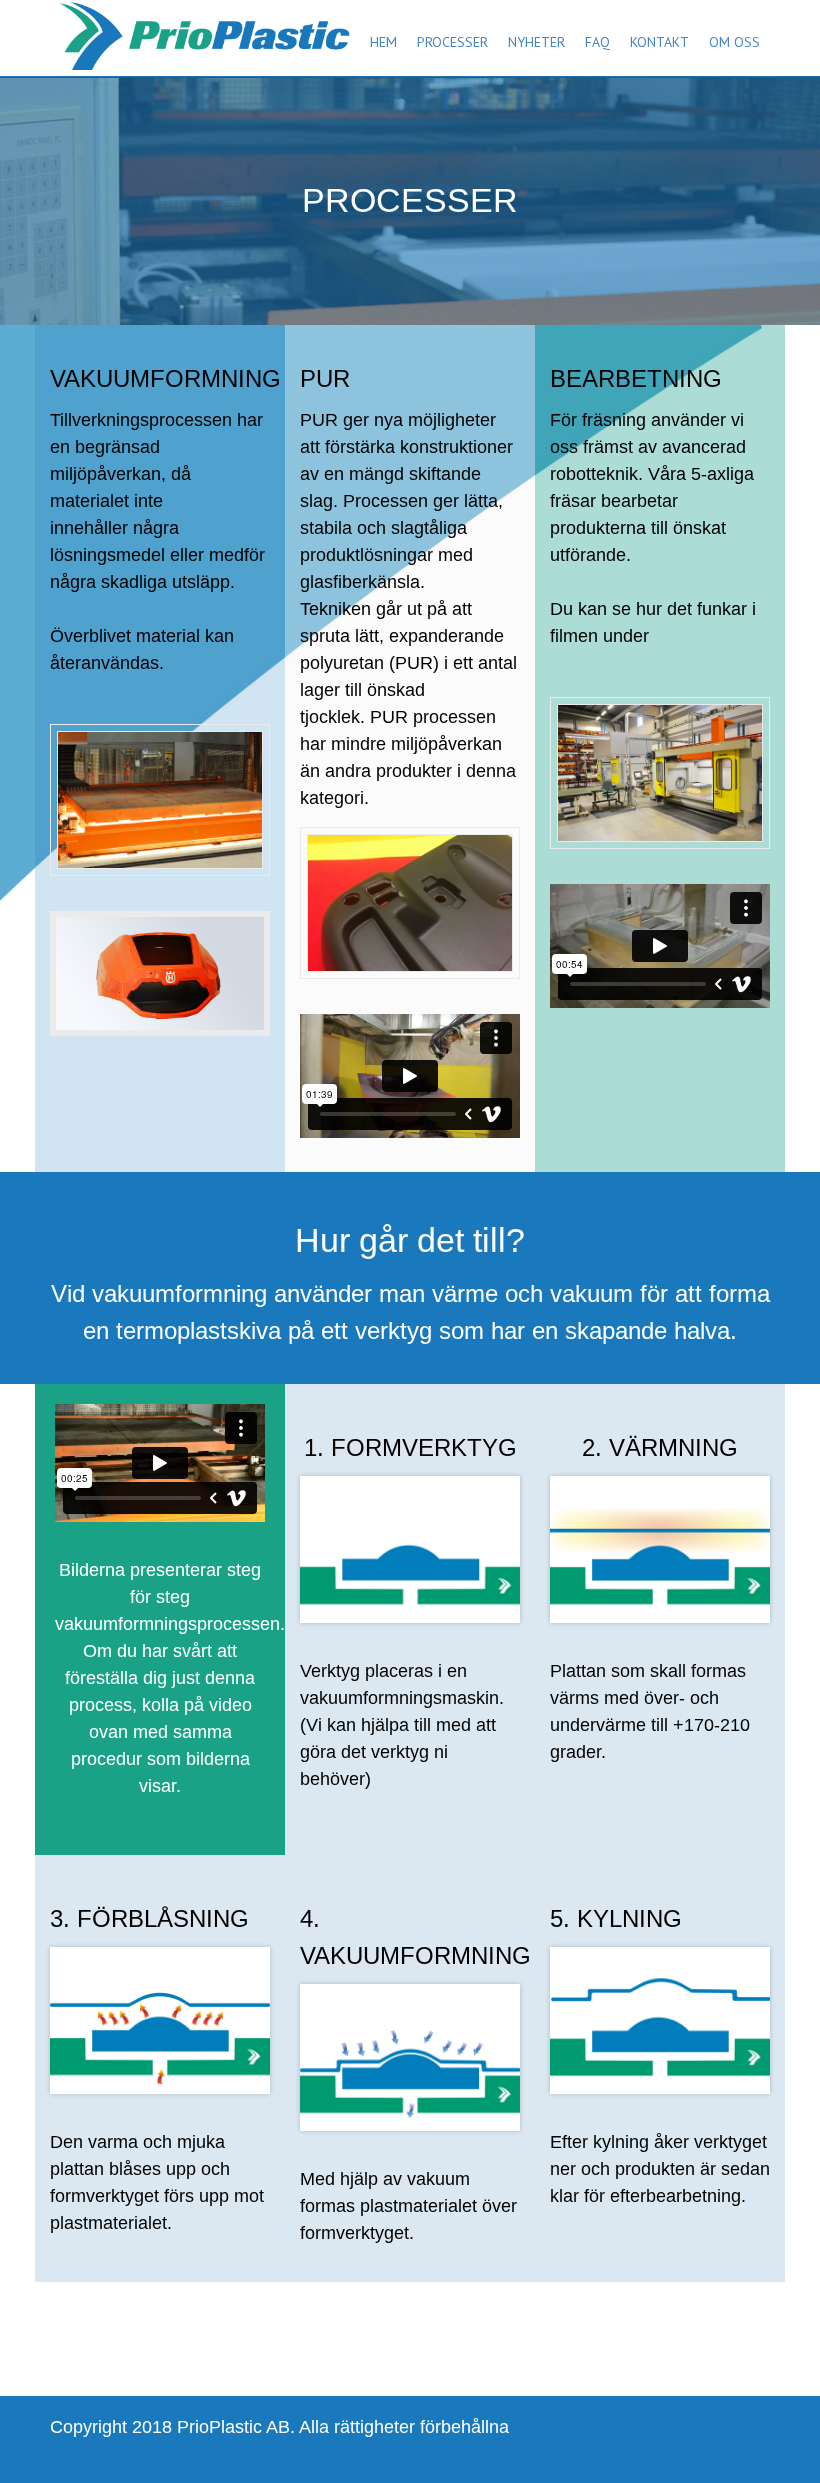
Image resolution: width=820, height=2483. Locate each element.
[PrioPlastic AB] (200, 27)
